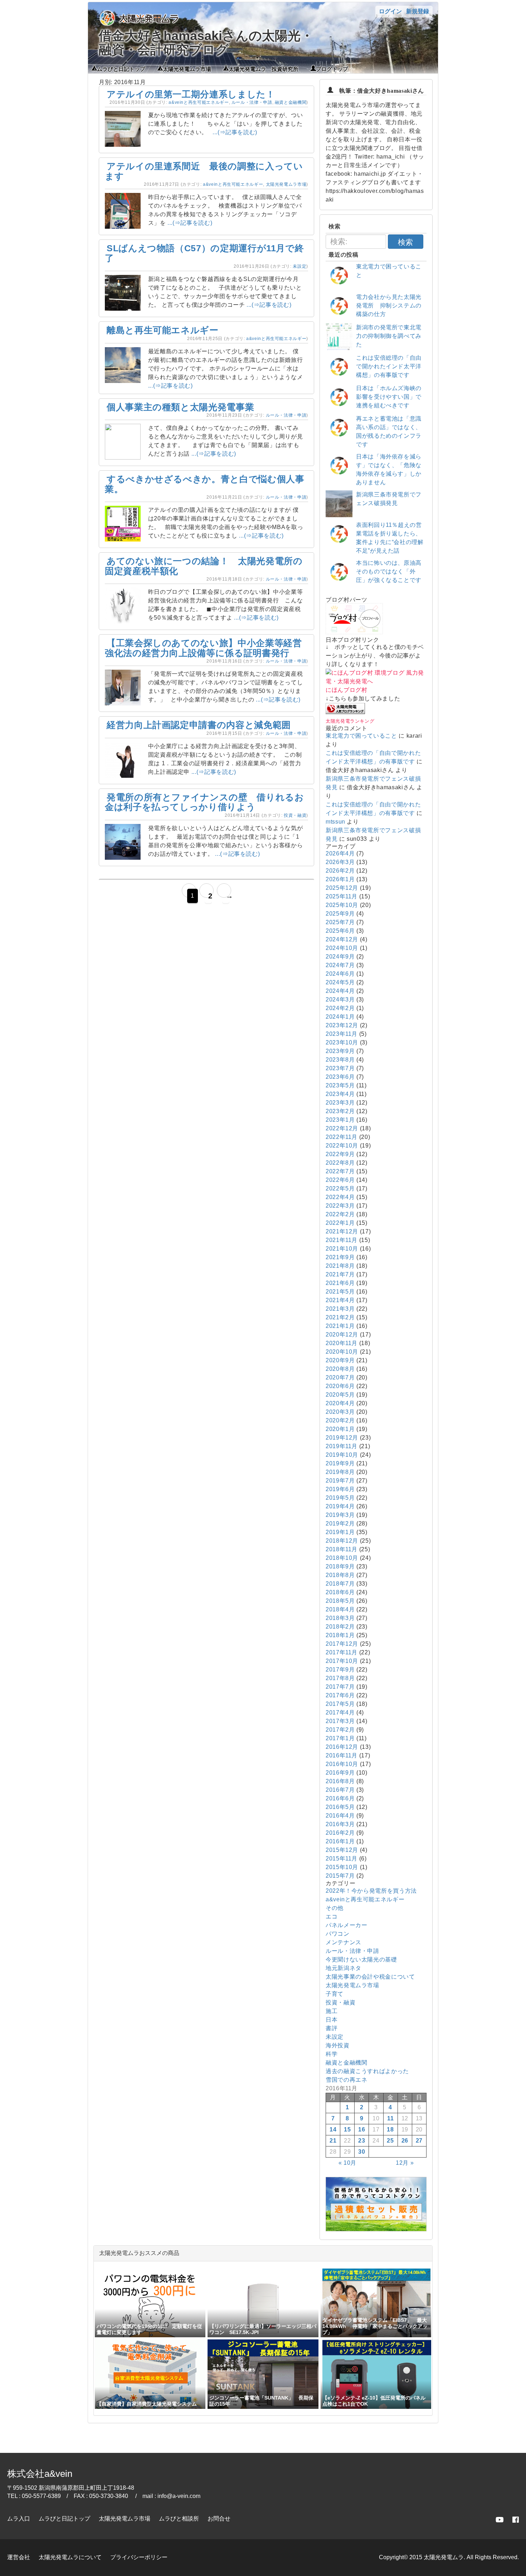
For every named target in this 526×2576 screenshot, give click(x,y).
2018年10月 (342, 1558)
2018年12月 (342, 1541)
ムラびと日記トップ (121, 68)
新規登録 (418, 11)
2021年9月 (340, 1257)
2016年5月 (340, 1807)
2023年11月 (342, 1034)
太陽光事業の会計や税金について (370, 1977)
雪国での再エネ (346, 2080)
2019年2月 (340, 1524)
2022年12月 (342, 1128)
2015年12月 (342, 1850)
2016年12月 (342, 1747)
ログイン (390, 11)
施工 (332, 2011)
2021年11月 (342, 1240)
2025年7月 (340, 922)
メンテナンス (344, 1942)
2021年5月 (340, 1292)
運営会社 (19, 2557)
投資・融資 (295, 815)
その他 (335, 1908)
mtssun (335, 822)
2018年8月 (340, 1575)
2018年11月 (342, 1549)
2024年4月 (340, 991)
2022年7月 (340, 1171)
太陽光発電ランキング (350, 721)
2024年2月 (340, 1008)
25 (390, 2141)
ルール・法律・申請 (252, 102)
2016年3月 (340, 1824)
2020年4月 (340, 1403)
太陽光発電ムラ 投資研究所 (264, 68)
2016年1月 (340, 1841)
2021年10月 (342, 1249)
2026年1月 (340, 879)
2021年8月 (340, 1266)
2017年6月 (340, 1695)
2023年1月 (340, 1120)
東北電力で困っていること (361, 736)
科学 (332, 2054)
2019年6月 (340, 1489)
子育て (335, 1994)
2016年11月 (342, 1755)
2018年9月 (340, 1566)
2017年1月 (340, 1738)
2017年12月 (342, 1644)
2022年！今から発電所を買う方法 (371, 1891)
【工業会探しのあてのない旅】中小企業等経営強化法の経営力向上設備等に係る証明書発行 (203, 648)
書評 (332, 2028)
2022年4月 (340, 1197)
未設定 (299, 266)
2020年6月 (340, 1386)
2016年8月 (340, 1781)
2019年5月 (340, 1498)
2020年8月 (340, 1369)
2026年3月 (340, 862)
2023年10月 (342, 1042)
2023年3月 (340, 1103)
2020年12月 (342, 1335)
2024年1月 (340, 1017)
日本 (332, 2020)
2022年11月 (342, 1137)
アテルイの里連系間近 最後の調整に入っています (204, 171)
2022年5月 (340, 1188)
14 (333, 2129)
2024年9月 (340, 957)
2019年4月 (340, 1506)
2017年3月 (340, 1721)
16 (362, 2129)
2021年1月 (340, 1326)
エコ (332, 1917)
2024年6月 (340, 974)
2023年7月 (340, 1068)
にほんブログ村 (346, 690)
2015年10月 (342, 1867)
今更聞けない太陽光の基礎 (361, 1959)
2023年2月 (340, 1111)
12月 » (405, 2163)
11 (390, 2118)
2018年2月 (340, 1627)
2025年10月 (342, 905)
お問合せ (219, 2519)
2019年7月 (340, 1481)
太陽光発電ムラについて (70, 2557)
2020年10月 (342, 1352)
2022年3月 (340, 1206)
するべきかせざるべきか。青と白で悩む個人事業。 (204, 484)
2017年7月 (340, 1687)
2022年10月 (342, 1146)
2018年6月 (340, 1592)
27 (419, 2141)
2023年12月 (342, 1025)
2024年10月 (342, 948)
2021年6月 (340, 1283)
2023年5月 (340, 1085)
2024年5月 (340, 982)
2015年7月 (340, 1876)
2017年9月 (340, 1670)
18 (390, 2129)
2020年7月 (340, 1377)
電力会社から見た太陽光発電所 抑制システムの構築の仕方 (389, 305)
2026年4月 (340, 853)
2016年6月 (340, 1798)
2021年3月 (340, 1309)
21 (333, 2141)
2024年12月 (342, 939)
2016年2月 (340, 1833)
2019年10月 (342, 1455)
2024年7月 (340, 965)
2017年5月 (340, 1704)
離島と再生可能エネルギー (163, 330)
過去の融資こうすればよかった (367, 2071)
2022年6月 (340, 1180)
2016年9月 (340, 1773)
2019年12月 (342, 1438)
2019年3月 (340, 1515)
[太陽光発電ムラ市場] (376, 2229)
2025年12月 (342, 888)
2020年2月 (340, 1420)
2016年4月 (340, 1816)
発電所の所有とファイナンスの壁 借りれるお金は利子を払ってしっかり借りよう (204, 802)
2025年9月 (340, 914)
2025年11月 (342, 896)
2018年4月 (340, 1609)
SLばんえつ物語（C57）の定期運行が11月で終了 (204, 253)
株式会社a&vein (40, 2474)
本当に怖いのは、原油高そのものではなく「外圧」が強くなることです (389, 571)
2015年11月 (342, 1859)
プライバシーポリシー (139, 2557)
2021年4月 (340, 1300)
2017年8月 (340, 1678)
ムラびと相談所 (179, 2519)
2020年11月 (342, 1343)
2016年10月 (342, 1764)
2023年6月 (340, 1077)
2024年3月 (340, 1000)
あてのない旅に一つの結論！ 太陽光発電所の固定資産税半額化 (204, 566)
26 (405, 2141)
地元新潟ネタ (344, 1968)
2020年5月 (340, 1395)
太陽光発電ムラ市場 (187, 68)
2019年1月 (340, 1532)
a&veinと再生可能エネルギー (199, 102)
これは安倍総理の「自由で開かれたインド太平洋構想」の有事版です (389, 366)
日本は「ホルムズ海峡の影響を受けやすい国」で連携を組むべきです (389, 397)
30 (362, 2152)
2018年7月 (340, 1584)
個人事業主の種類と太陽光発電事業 (180, 407)
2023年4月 (340, 1094)
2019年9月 (340, 1463)
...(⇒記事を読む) (235, 132)
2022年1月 (340, 1223)
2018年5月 (340, 1601)
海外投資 (338, 2045)
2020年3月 (340, 1412)
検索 (405, 242)
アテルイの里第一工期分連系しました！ (191, 94)
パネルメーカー (346, 1925)
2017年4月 (340, 1713)
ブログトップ (332, 68)
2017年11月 (342, 1652)
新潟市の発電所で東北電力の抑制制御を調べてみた (389, 336)
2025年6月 (340, 931)
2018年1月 (340, 1635)
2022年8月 (340, 1163)
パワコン (338, 1934)
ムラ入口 (19, 2519)
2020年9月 (340, 1360)
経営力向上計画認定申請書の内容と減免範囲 (199, 725)
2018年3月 (340, 1618)
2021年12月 (342, 1231)
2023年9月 (340, 1051)
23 (362, 2141)
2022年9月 (340, 1154)
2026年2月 (340, 871)
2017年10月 (342, 1661)
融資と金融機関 (291, 102)
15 (347, 2129)
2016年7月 (340, 1790)
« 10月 (347, 2163)
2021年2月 (340, 1317)
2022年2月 (340, 1214)
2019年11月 (342, 1446)
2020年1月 (340, 1429)
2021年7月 (340, 1274)
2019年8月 (340, 1472)
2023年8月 (340, 1060)
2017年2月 (340, 1730)
